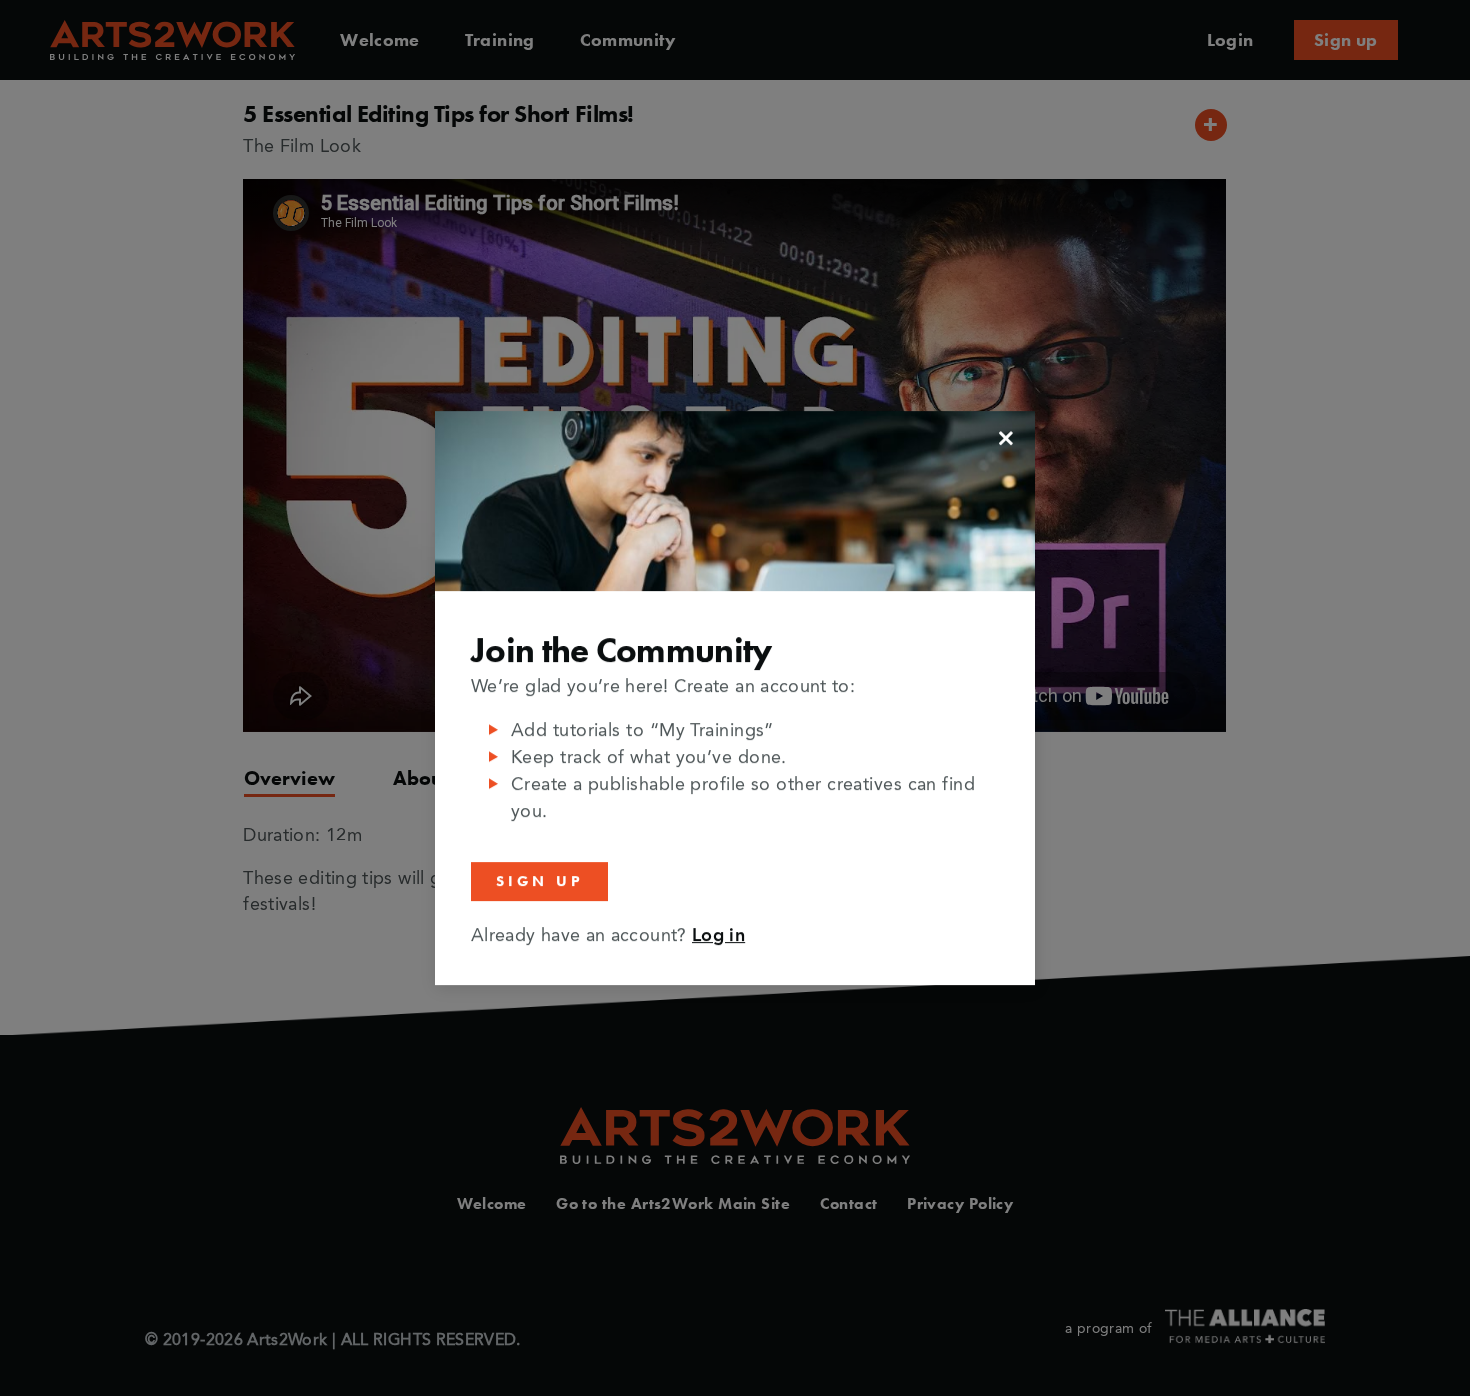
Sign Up (539, 881)
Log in (718, 936)
